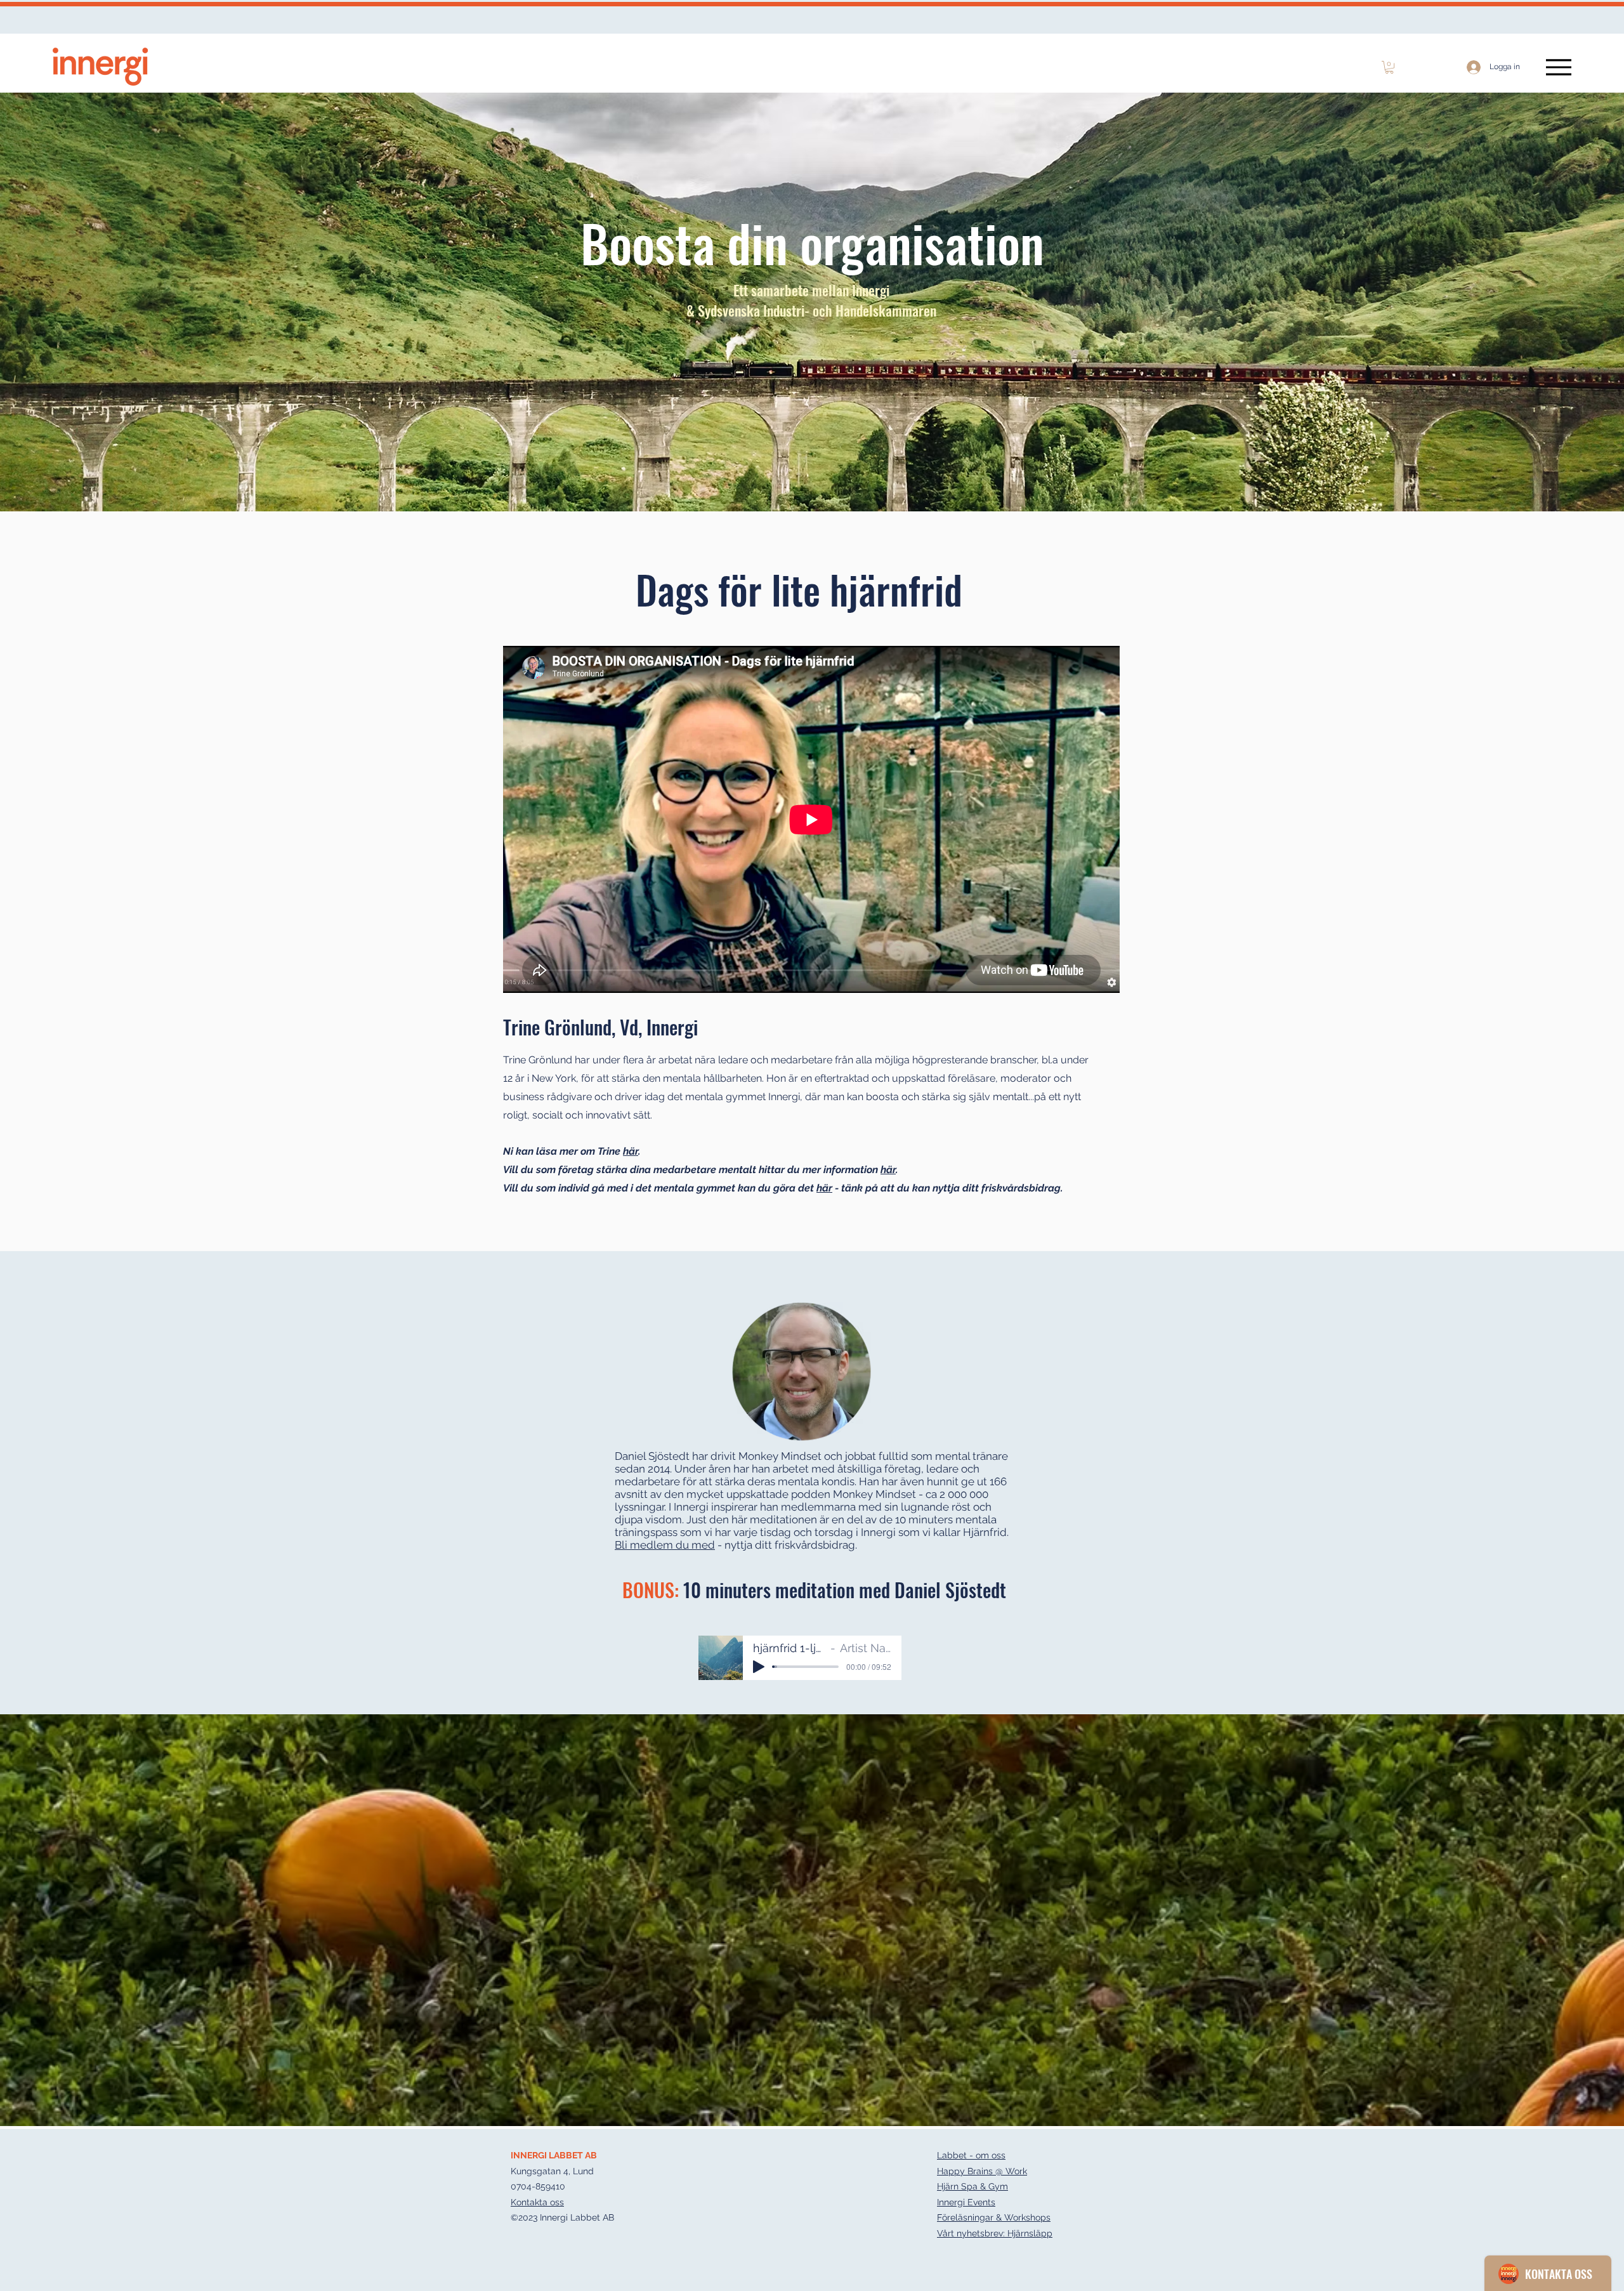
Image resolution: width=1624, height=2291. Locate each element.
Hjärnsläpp (1030, 2233)
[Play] (759, 1667)
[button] (1389, 67)
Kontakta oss (537, 2202)
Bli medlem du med (665, 1545)
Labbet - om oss (971, 2155)
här (631, 1151)
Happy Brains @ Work (982, 2171)
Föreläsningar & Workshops (994, 2217)
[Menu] (1558, 67)
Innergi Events (966, 2202)
